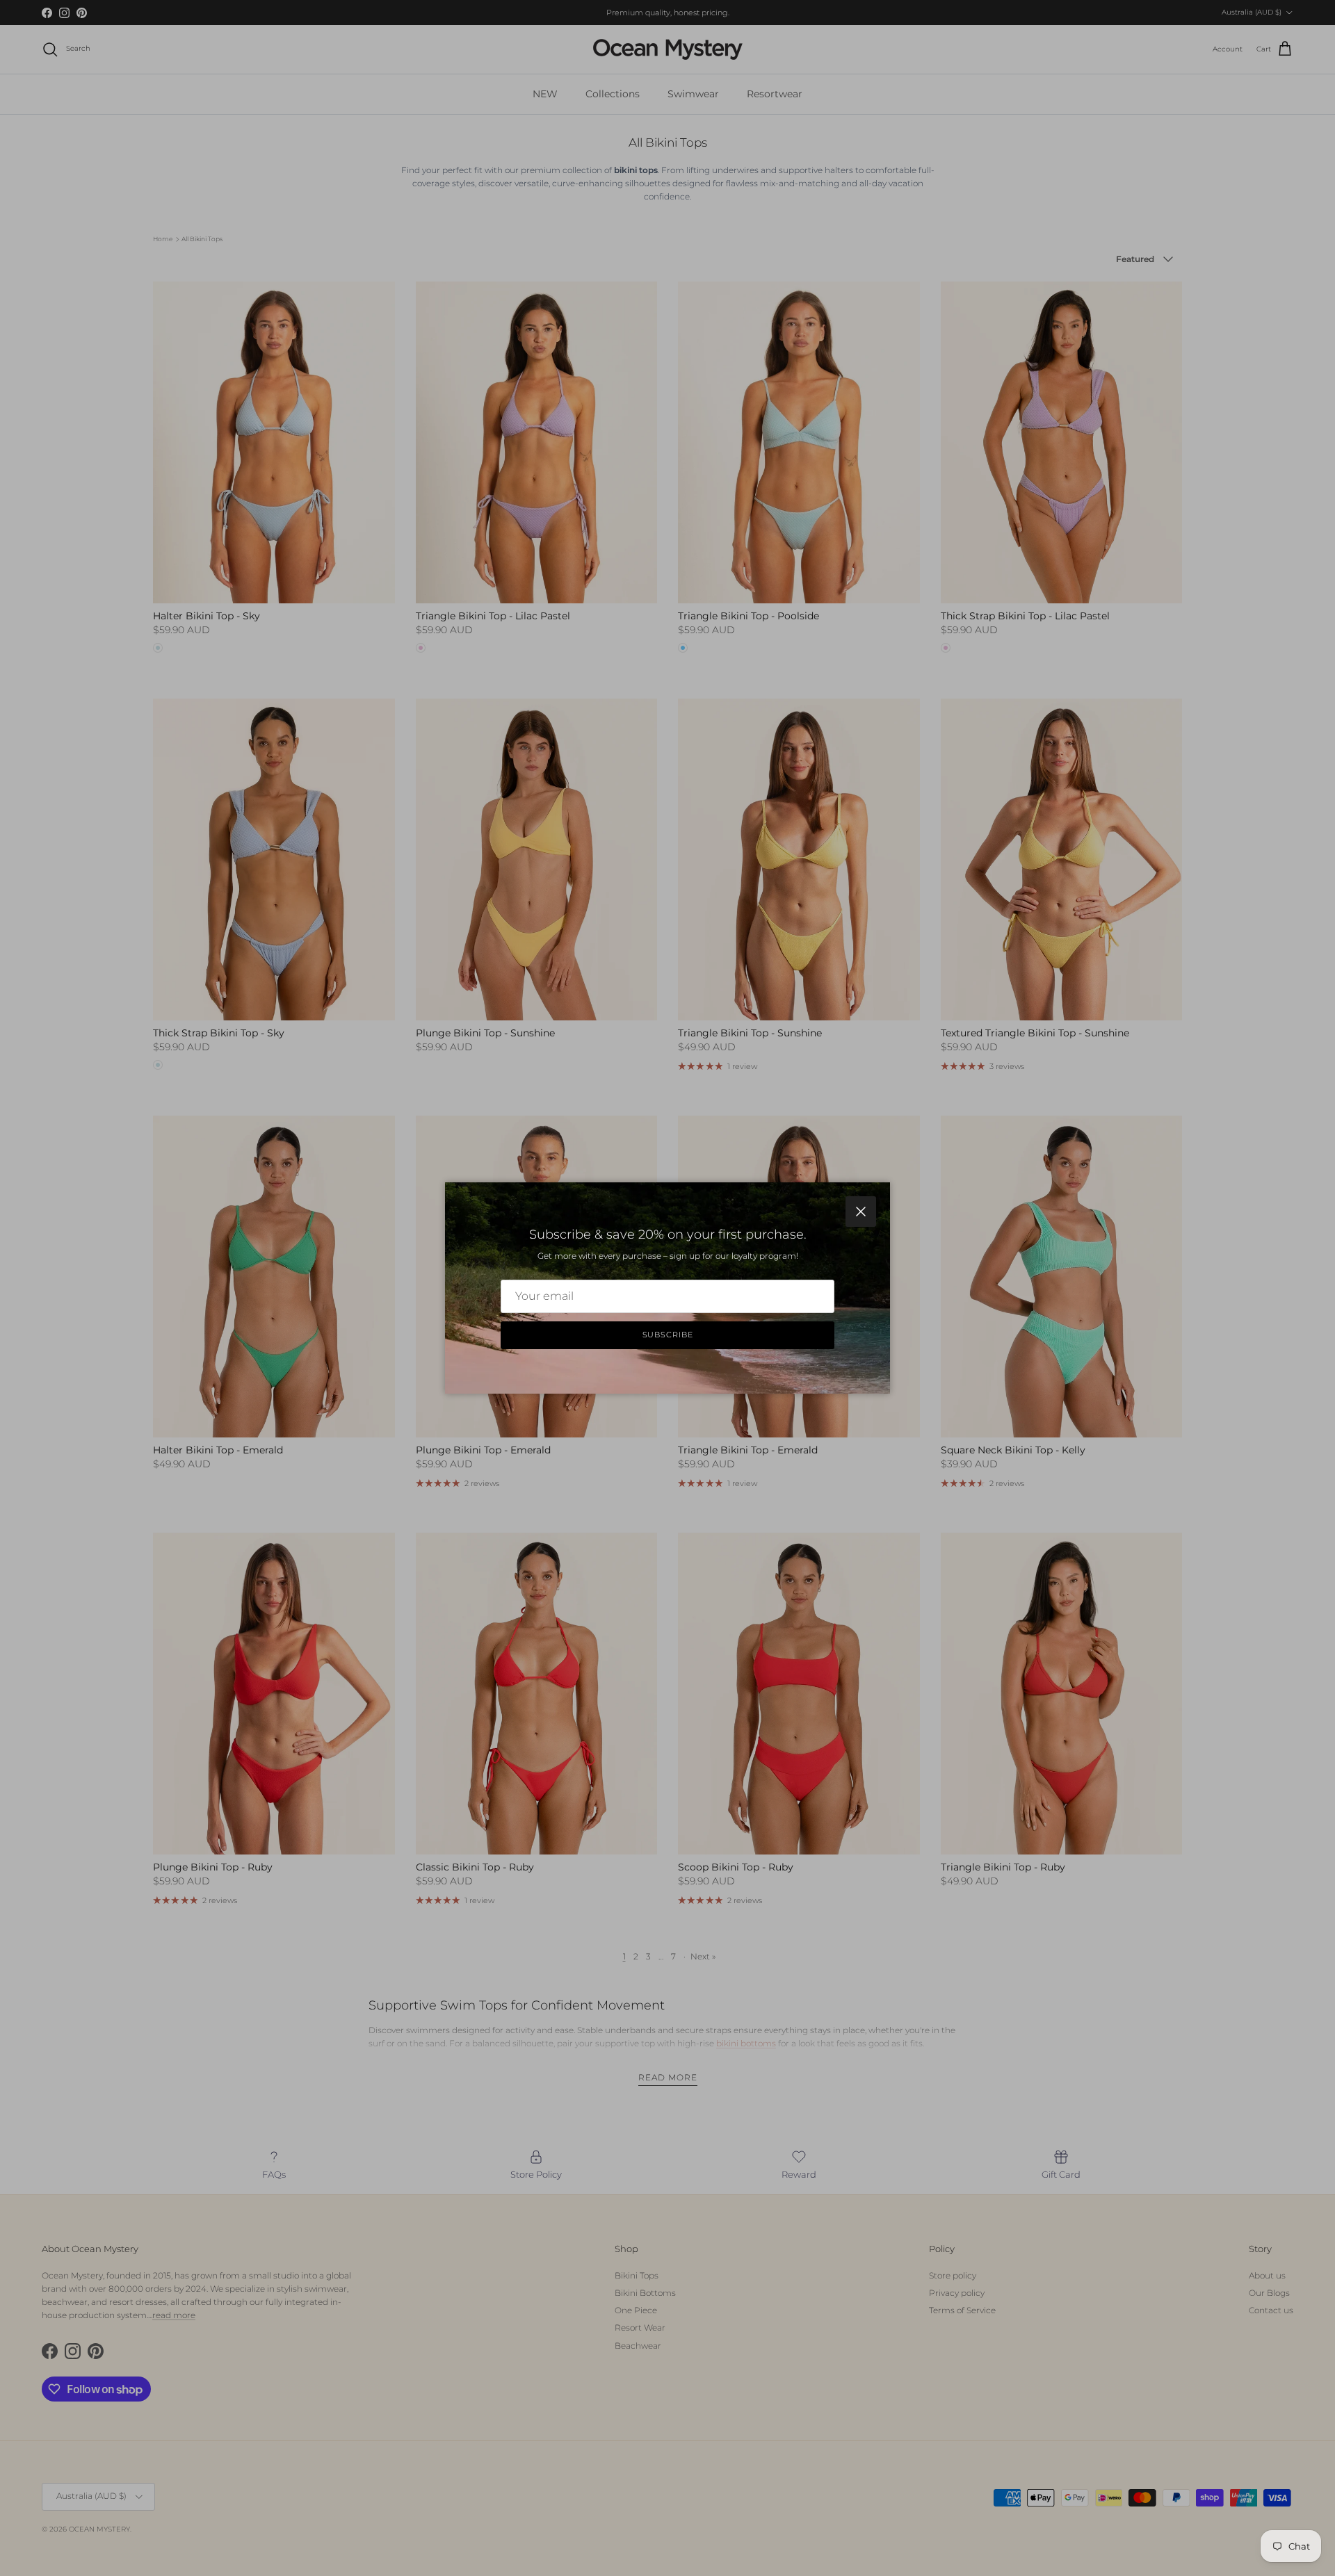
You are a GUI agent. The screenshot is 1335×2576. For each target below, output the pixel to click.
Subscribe (668, 1335)
